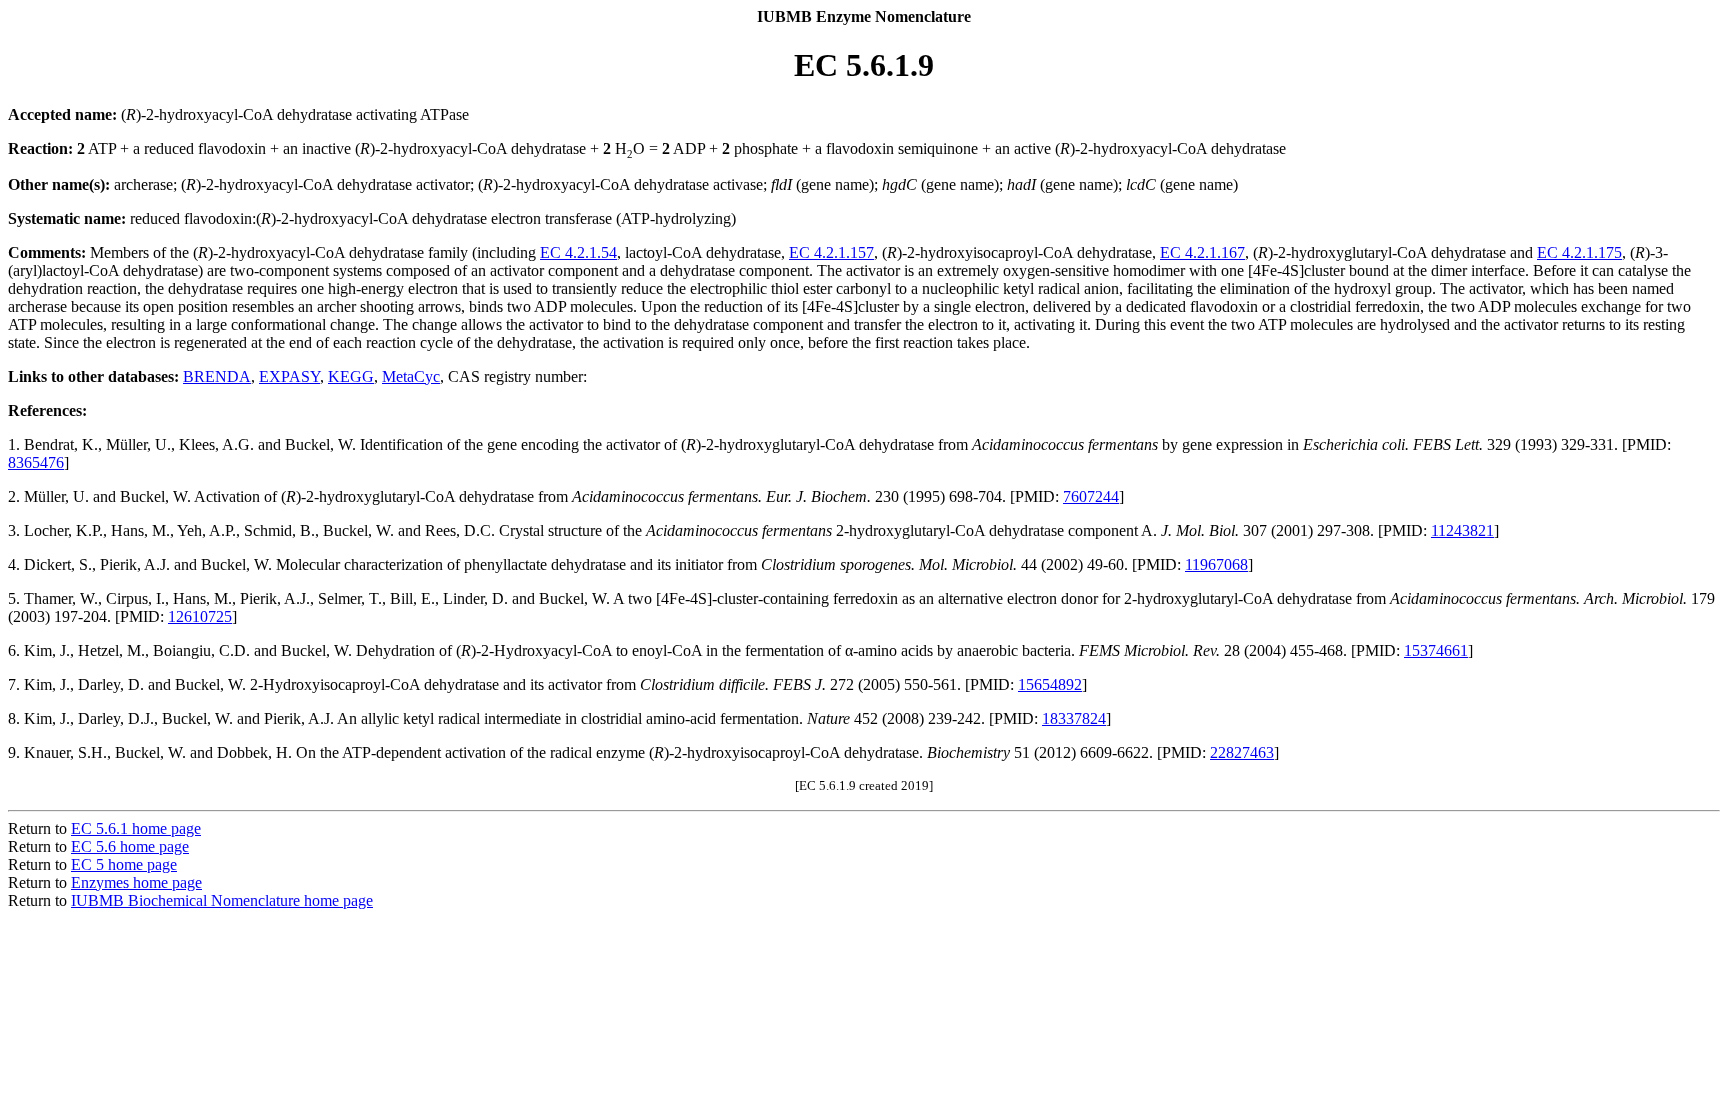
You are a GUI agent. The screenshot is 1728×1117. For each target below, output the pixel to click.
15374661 (1436, 650)
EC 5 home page (124, 864)
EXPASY (289, 376)
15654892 (1050, 684)
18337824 (1074, 718)
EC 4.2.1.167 (1202, 252)
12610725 (200, 616)
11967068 (1216, 564)
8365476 (36, 462)
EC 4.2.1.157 (831, 252)
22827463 (1242, 752)
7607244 (1091, 496)
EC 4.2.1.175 (1579, 252)
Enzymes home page (136, 882)
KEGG (351, 376)
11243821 (1462, 530)
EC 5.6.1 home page (136, 828)
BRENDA (217, 376)
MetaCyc (411, 376)
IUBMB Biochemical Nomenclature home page (222, 900)
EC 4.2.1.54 (578, 252)
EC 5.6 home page (130, 846)
